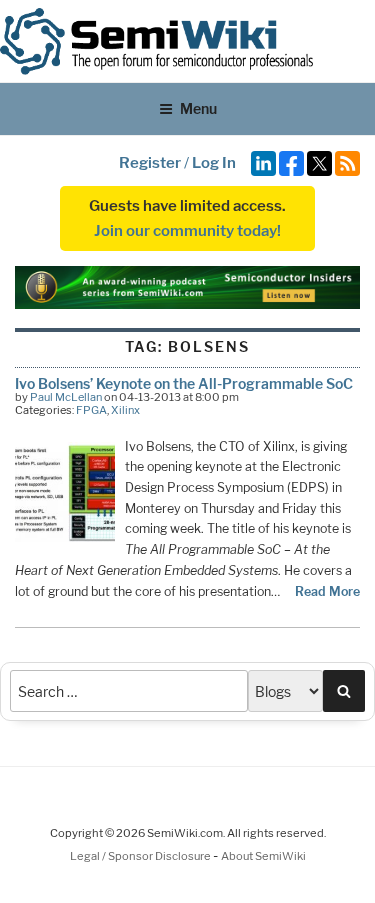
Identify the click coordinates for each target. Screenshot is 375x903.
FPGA (91, 410)
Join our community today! (187, 231)
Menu (198, 108)
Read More (327, 591)
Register (150, 163)
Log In (214, 163)
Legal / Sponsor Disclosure (141, 856)
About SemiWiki (263, 856)
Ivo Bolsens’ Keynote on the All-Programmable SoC (184, 383)
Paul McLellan (66, 397)
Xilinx (125, 410)
